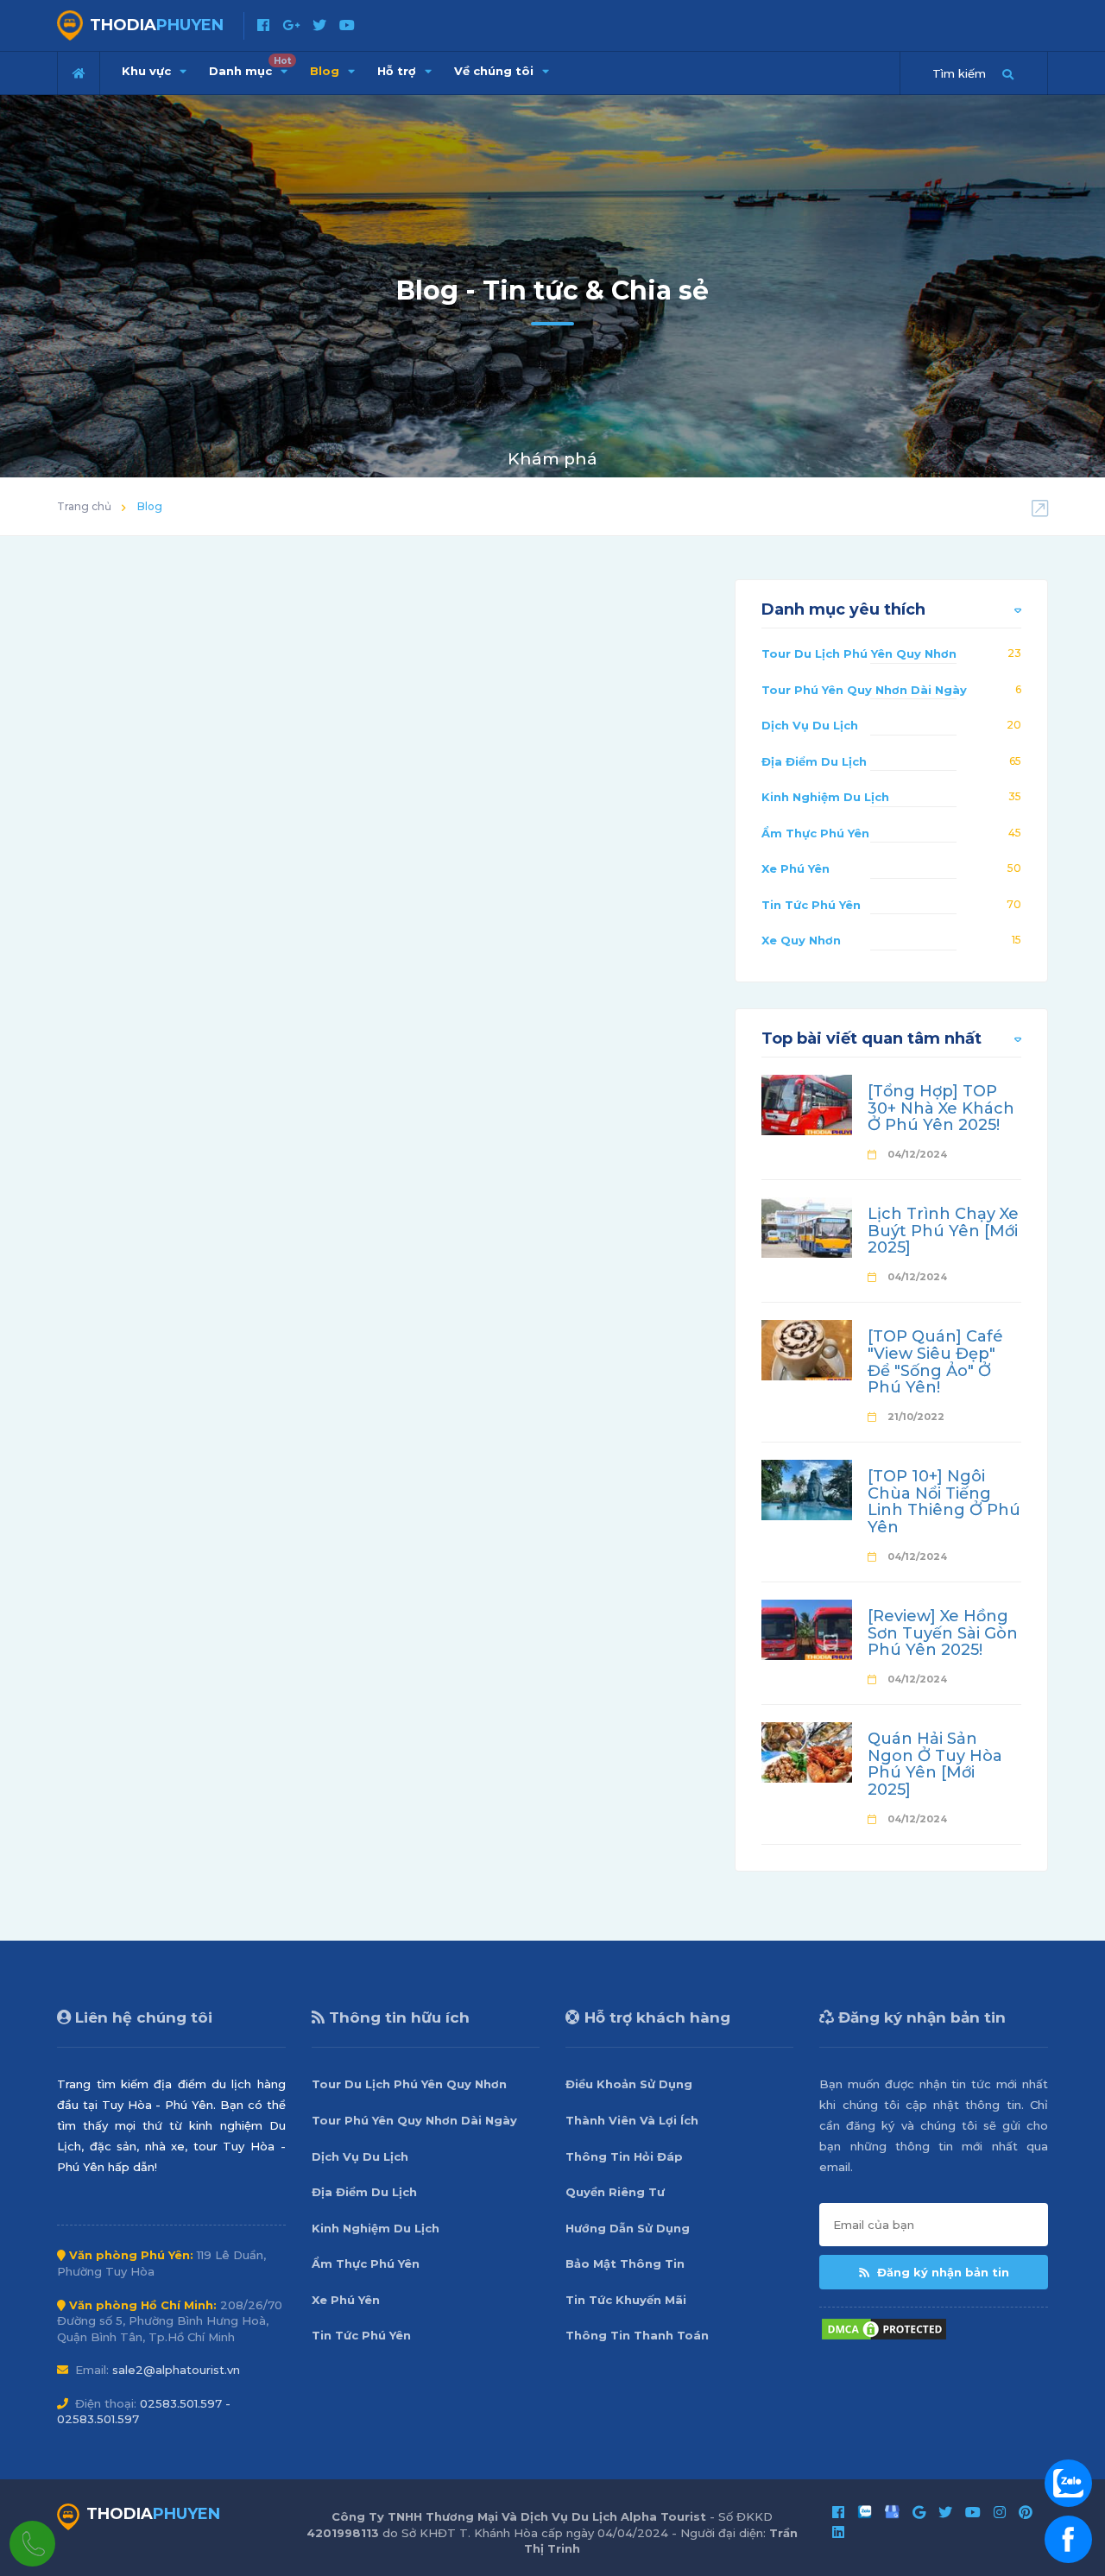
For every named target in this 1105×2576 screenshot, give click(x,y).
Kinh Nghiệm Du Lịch (825, 797)
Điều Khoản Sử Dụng (629, 2084)
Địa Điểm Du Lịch (814, 761)
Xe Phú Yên (796, 868)
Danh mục (250, 66)
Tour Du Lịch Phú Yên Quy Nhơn (859, 653)
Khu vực (148, 71)
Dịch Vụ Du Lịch (810, 725)
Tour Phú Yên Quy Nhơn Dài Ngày (864, 690)
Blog (326, 71)
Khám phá (552, 459)
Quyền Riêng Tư (615, 2192)
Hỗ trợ (398, 71)
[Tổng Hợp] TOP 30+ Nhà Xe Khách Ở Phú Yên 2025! (941, 1108)
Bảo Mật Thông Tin (625, 2263)
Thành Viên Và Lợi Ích (632, 2120)
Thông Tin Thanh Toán (637, 2335)
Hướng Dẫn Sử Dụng (628, 2228)
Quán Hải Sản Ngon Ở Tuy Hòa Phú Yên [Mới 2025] (935, 1764)
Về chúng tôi (496, 71)
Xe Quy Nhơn (801, 940)
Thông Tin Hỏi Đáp (624, 2156)
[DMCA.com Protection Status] (884, 2328)
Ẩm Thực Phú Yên (815, 833)
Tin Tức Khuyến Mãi (626, 2300)
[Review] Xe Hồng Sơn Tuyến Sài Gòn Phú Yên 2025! (943, 1633)
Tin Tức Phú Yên (811, 905)
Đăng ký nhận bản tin (941, 2272)
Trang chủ (84, 506)
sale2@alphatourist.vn (176, 2370)
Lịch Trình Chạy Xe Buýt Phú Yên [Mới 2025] (943, 1231)
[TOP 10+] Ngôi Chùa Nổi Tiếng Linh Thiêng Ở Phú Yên (944, 1502)
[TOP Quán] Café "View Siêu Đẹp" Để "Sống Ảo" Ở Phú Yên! (935, 1362)
